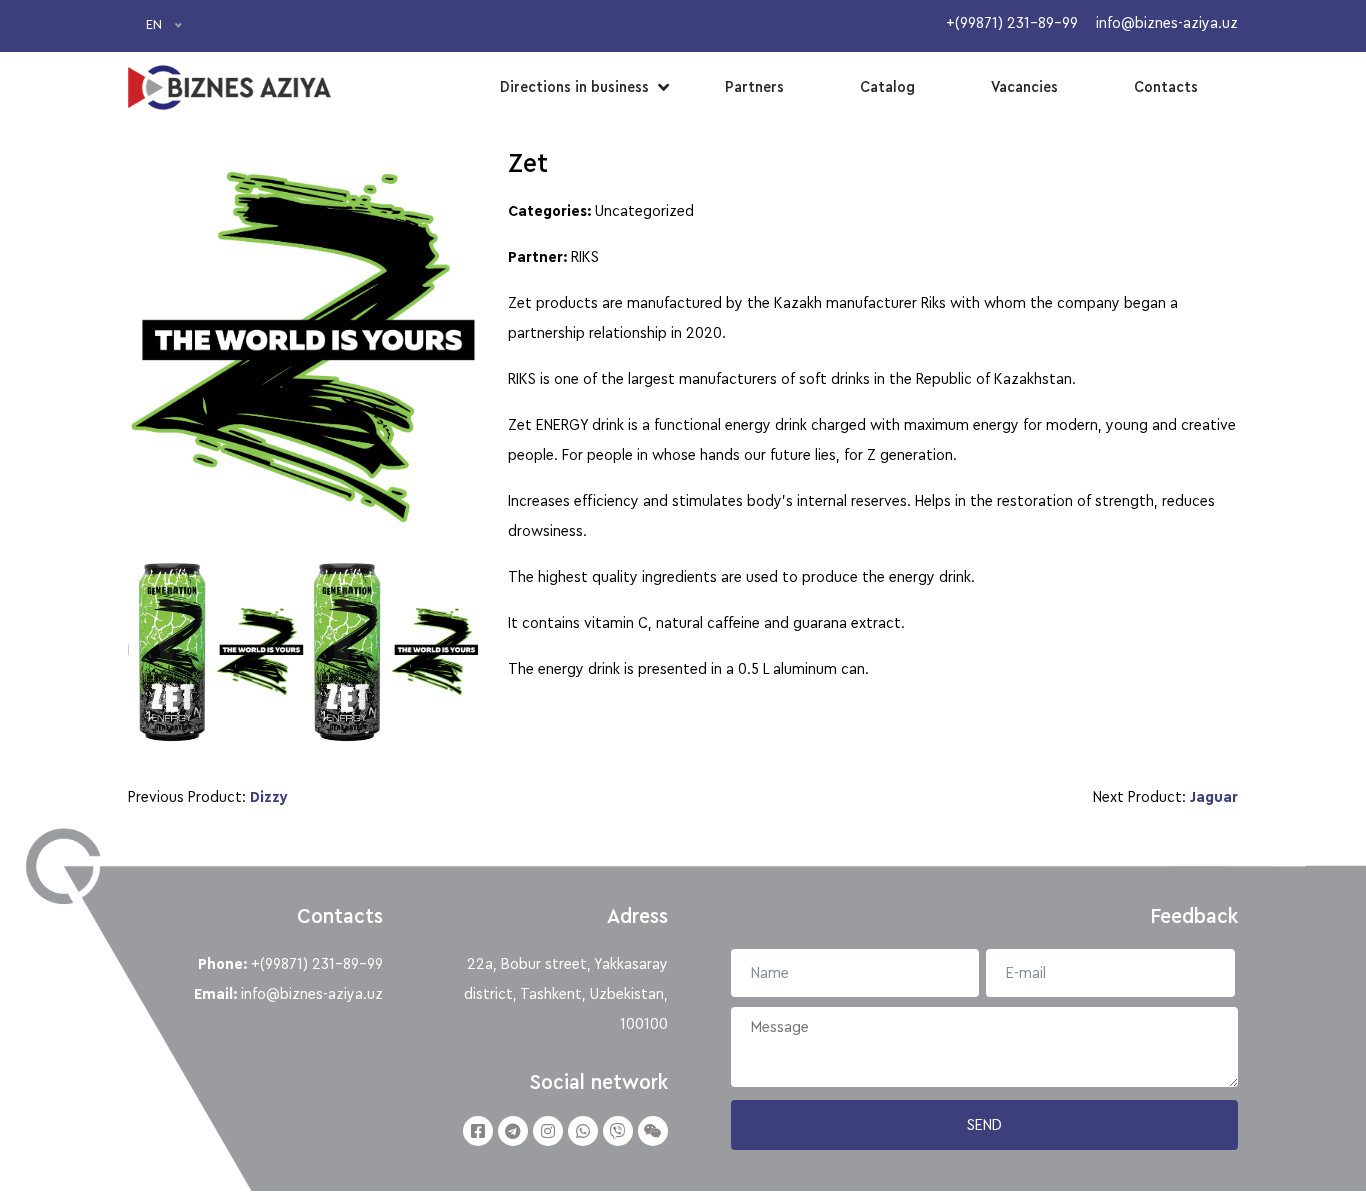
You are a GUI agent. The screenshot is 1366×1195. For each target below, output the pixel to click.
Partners (754, 87)
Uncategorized (644, 211)
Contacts (1166, 87)
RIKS (585, 257)
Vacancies (1024, 87)
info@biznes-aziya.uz (312, 994)
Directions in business (574, 87)
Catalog (887, 87)
